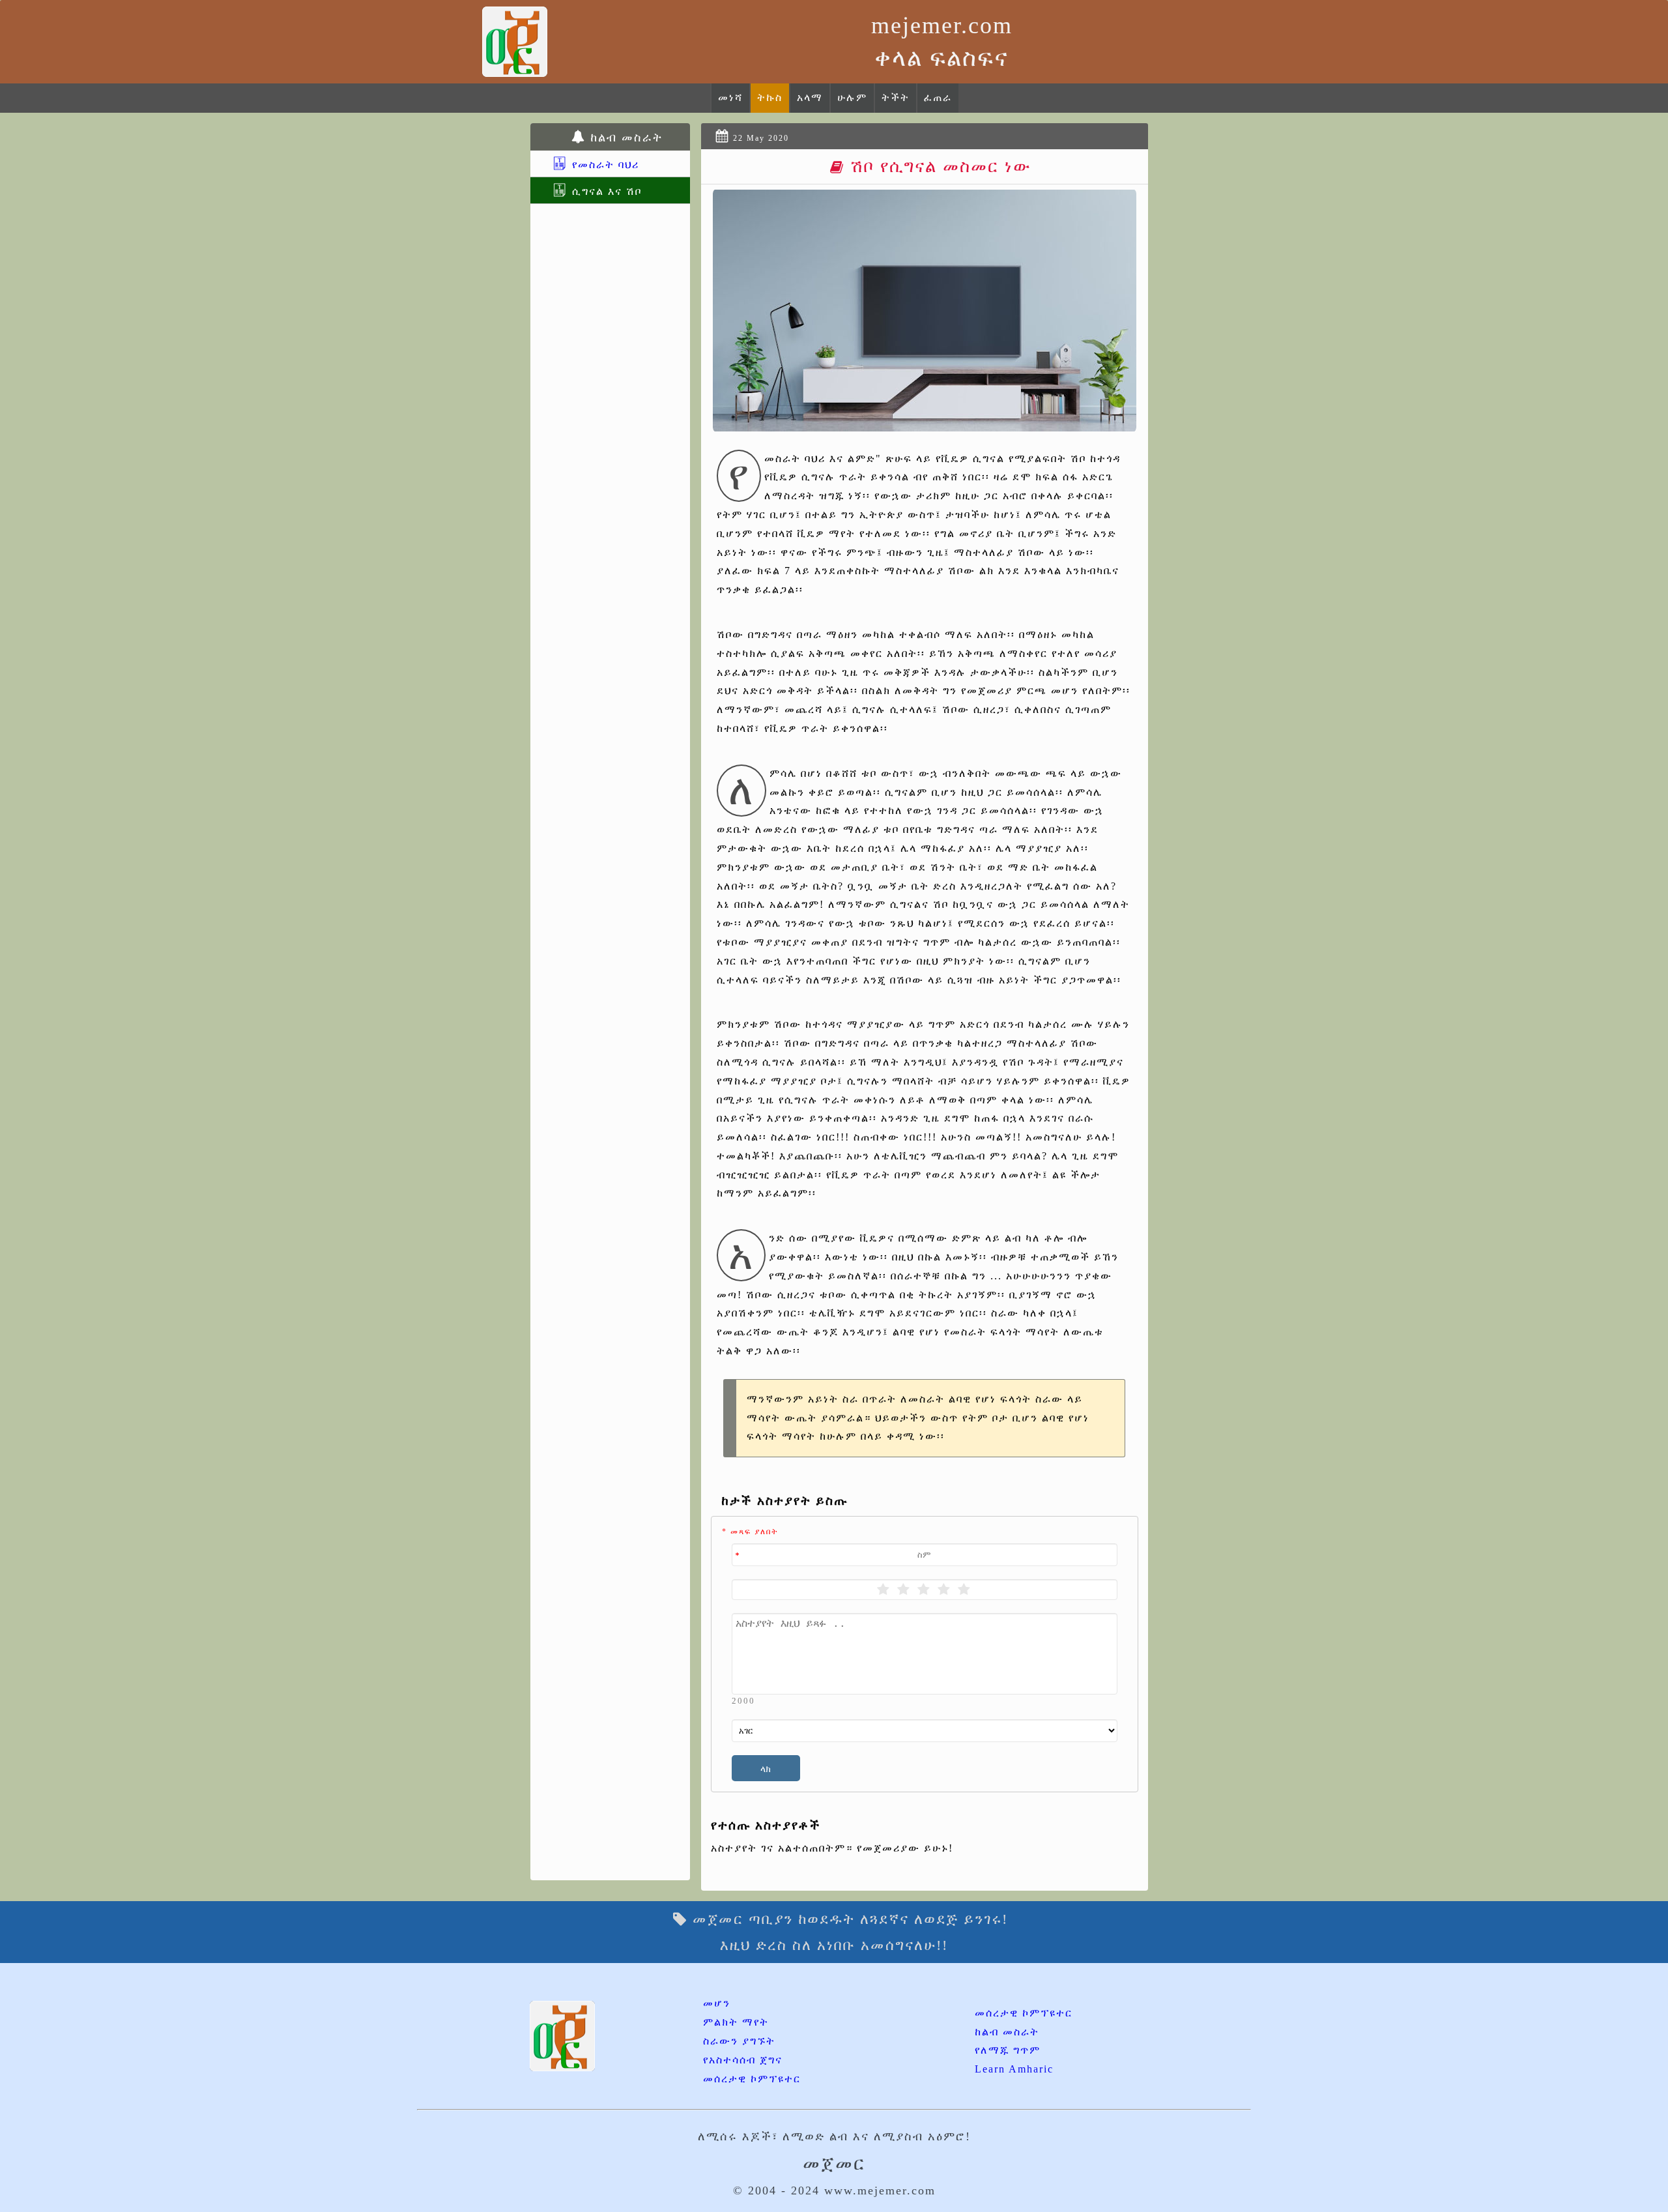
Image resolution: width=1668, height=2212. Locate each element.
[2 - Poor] (904, 1590)
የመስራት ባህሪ (604, 165)
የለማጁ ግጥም (1008, 2050)
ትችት (896, 97)
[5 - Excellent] (965, 1590)
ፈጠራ (938, 97)
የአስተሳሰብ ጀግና (743, 2060)
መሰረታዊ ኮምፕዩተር (752, 2079)
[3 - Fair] (924, 1590)
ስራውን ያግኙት (739, 2041)
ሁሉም (852, 97)
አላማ (810, 97)
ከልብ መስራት (1007, 2032)
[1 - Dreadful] (884, 1590)
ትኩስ (770, 97)
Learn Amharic (1014, 2069)
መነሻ (730, 97)
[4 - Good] (944, 1590)
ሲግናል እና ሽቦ (605, 191)
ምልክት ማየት (736, 2022)
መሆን (717, 2003)
